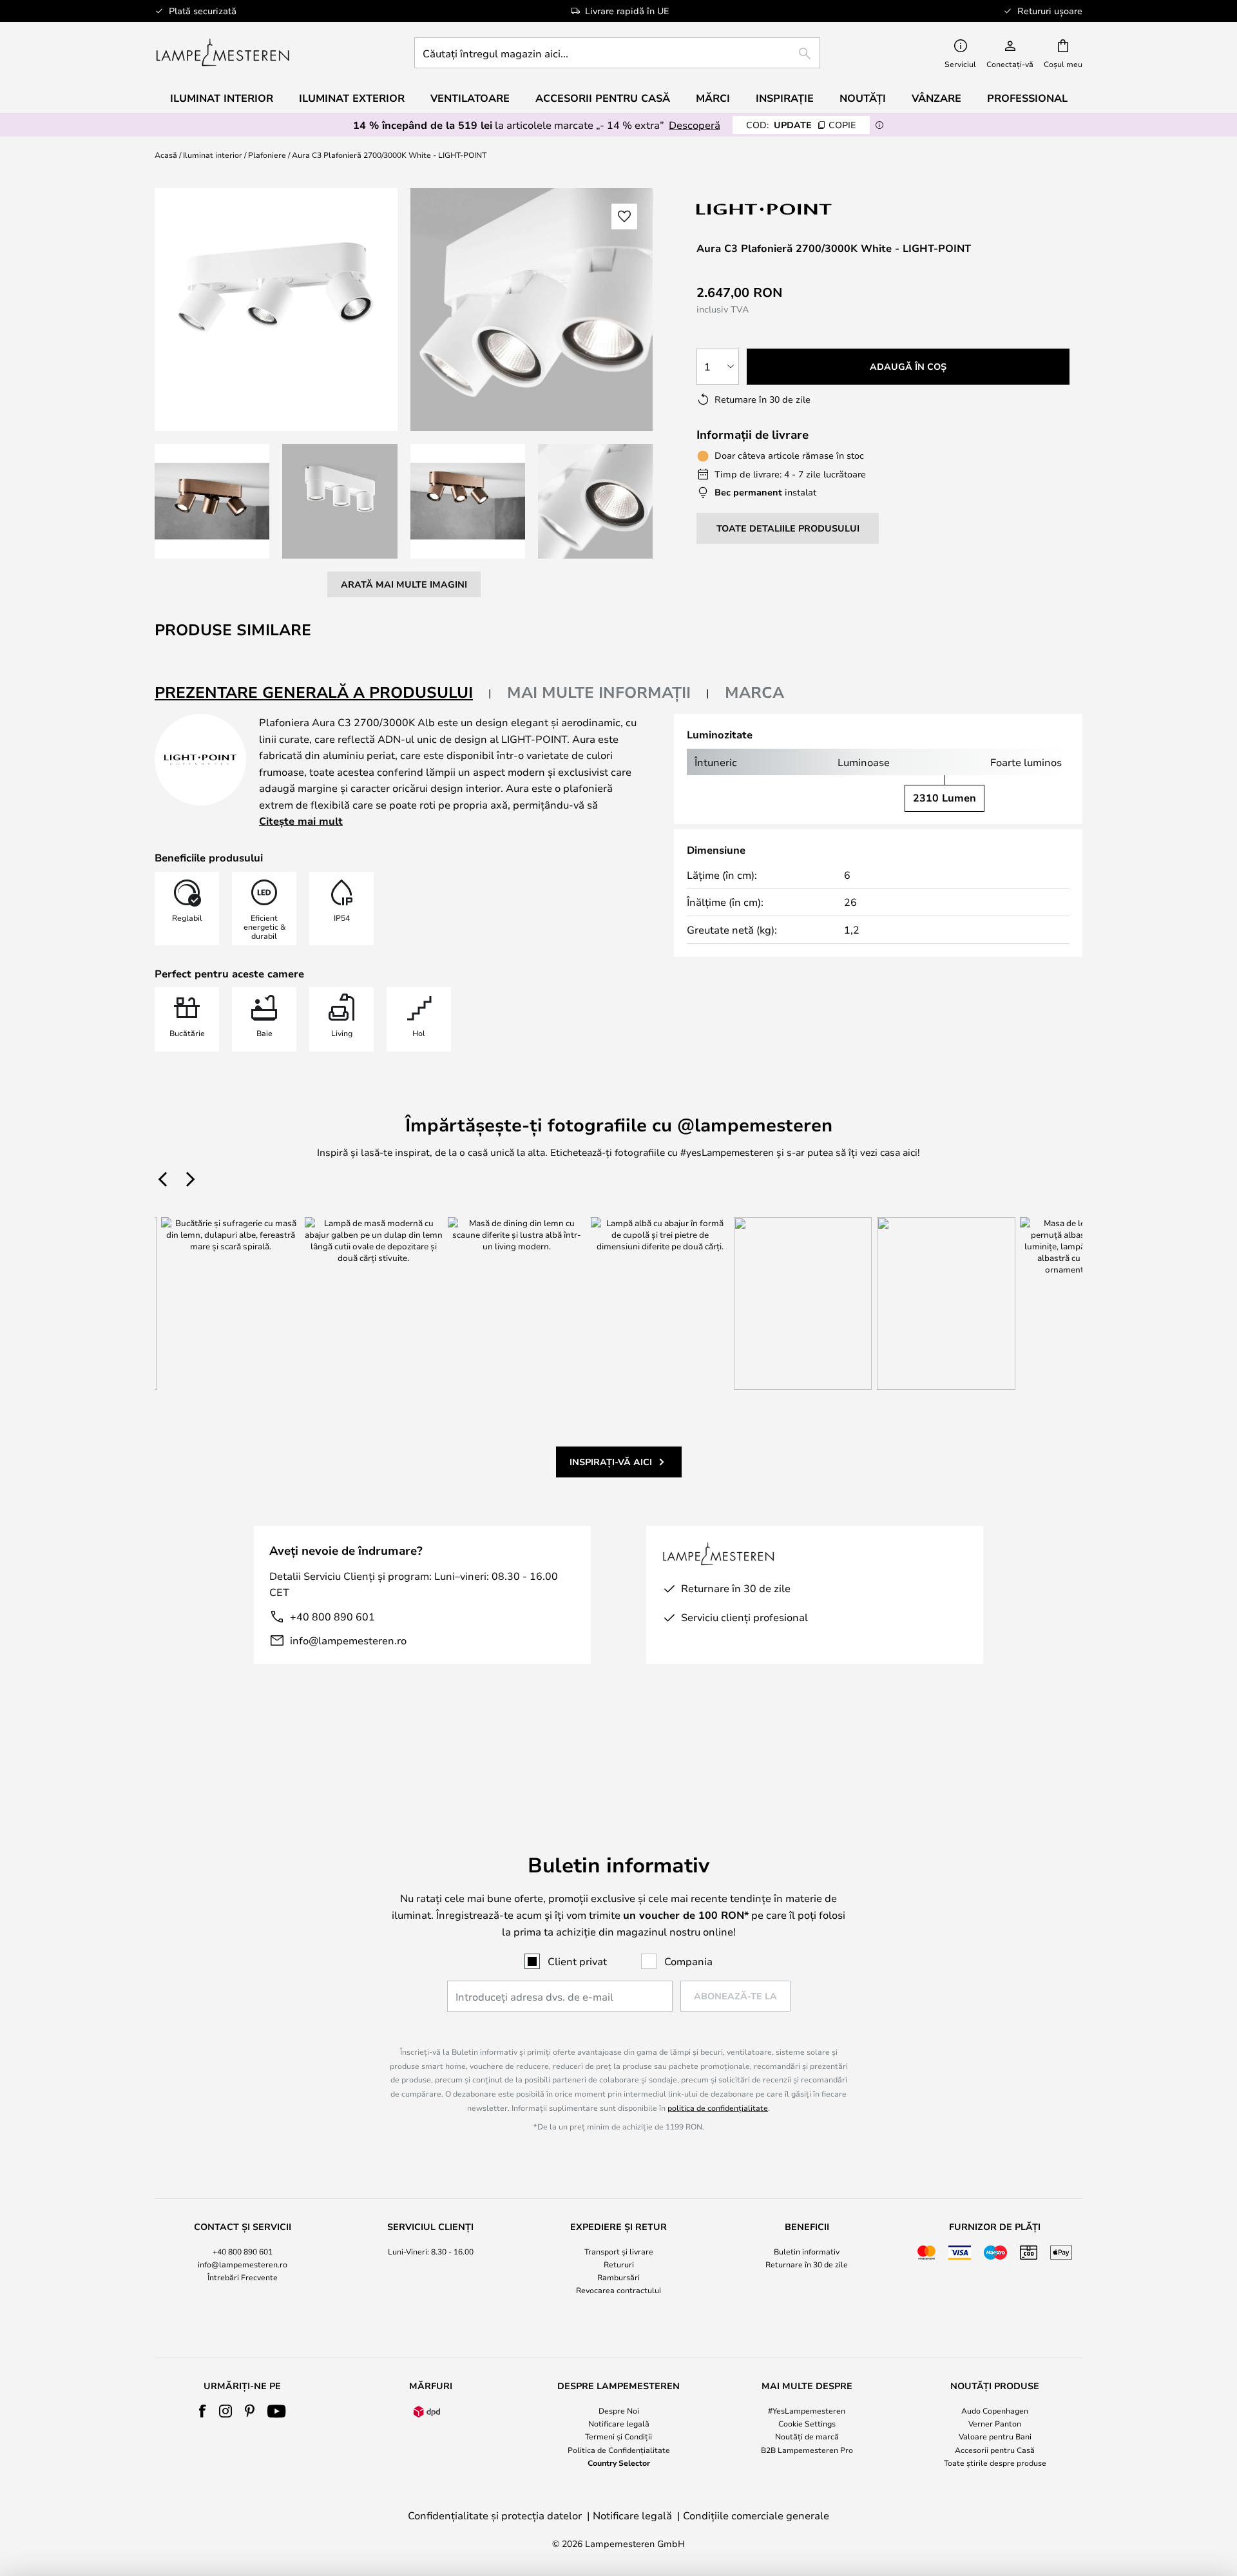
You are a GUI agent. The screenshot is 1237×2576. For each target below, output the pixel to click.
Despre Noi (619, 2410)
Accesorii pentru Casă (995, 2450)
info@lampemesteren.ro (348, 1640)
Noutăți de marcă (807, 2436)
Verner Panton (995, 2423)
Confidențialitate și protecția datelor (495, 2515)
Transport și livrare (619, 2251)
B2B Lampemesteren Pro (807, 2450)
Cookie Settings (807, 2423)
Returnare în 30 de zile (807, 2264)
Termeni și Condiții (618, 2436)
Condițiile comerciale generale (756, 2515)
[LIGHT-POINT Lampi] (765, 209)
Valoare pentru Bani (995, 2436)
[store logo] (223, 53)
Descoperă (695, 125)
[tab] (323, 693)
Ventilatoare (470, 98)
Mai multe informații (599, 692)
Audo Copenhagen (995, 2410)
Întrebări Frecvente (243, 2277)
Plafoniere (267, 155)
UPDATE (801, 125)
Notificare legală (619, 2423)
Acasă (166, 155)
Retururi (619, 2264)
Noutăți (863, 98)
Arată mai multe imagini (404, 584)
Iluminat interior (213, 155)
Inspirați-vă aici (611, 1462)
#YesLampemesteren (807, 2410)
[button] (212, 501)
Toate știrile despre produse (995, 2463)
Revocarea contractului (618, 2290)
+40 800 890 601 (332, 1616)
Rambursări (618, 2277)
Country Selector (619, 2463)
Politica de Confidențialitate (619, 2450)
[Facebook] (203, 2411)
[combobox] (617, 53)
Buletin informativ (807, 2251)
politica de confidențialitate (718, 2108)
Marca (754, 692)
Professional (1027, 98)
